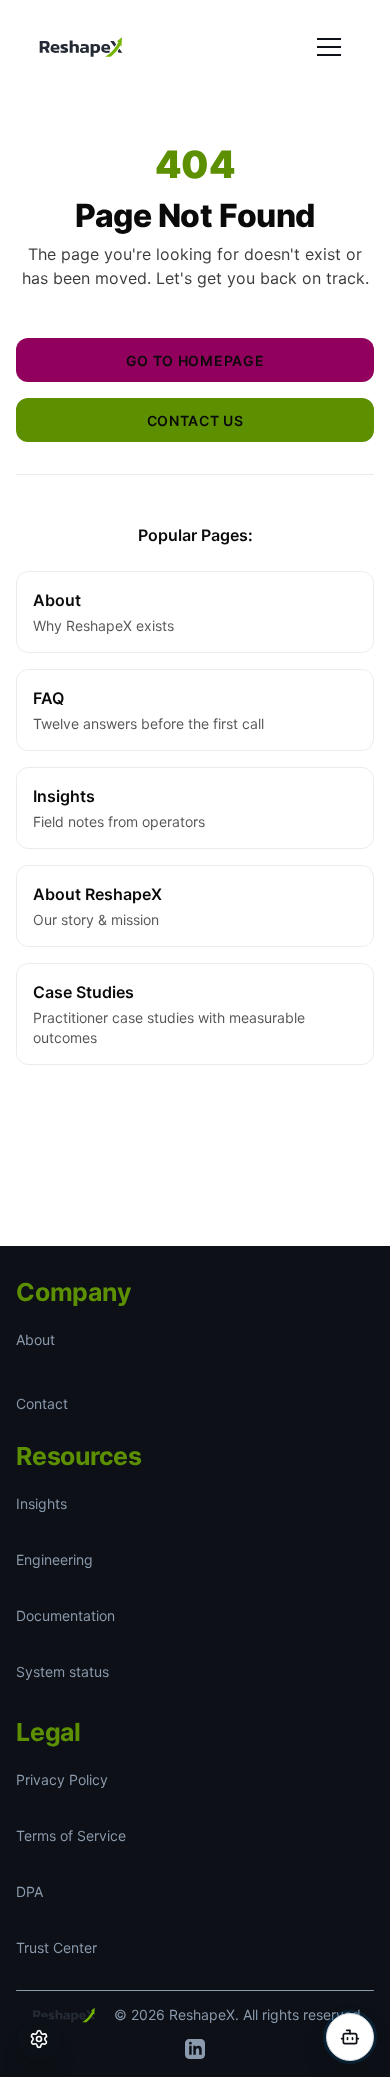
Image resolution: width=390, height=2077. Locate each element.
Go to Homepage (195, 360)
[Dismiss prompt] (370, 1799)
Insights (41, 1504)
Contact (42, 1403)
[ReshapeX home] (81, 47)
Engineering (56, 1560)
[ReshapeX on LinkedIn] (195, 2049)
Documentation (67, 1616)
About (36, 1340)
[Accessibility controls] (39, 2039)
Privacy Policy (61, 1780)
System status (62, 1672)
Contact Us (195, 420)
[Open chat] (350, 2037)
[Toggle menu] (329, 47)
